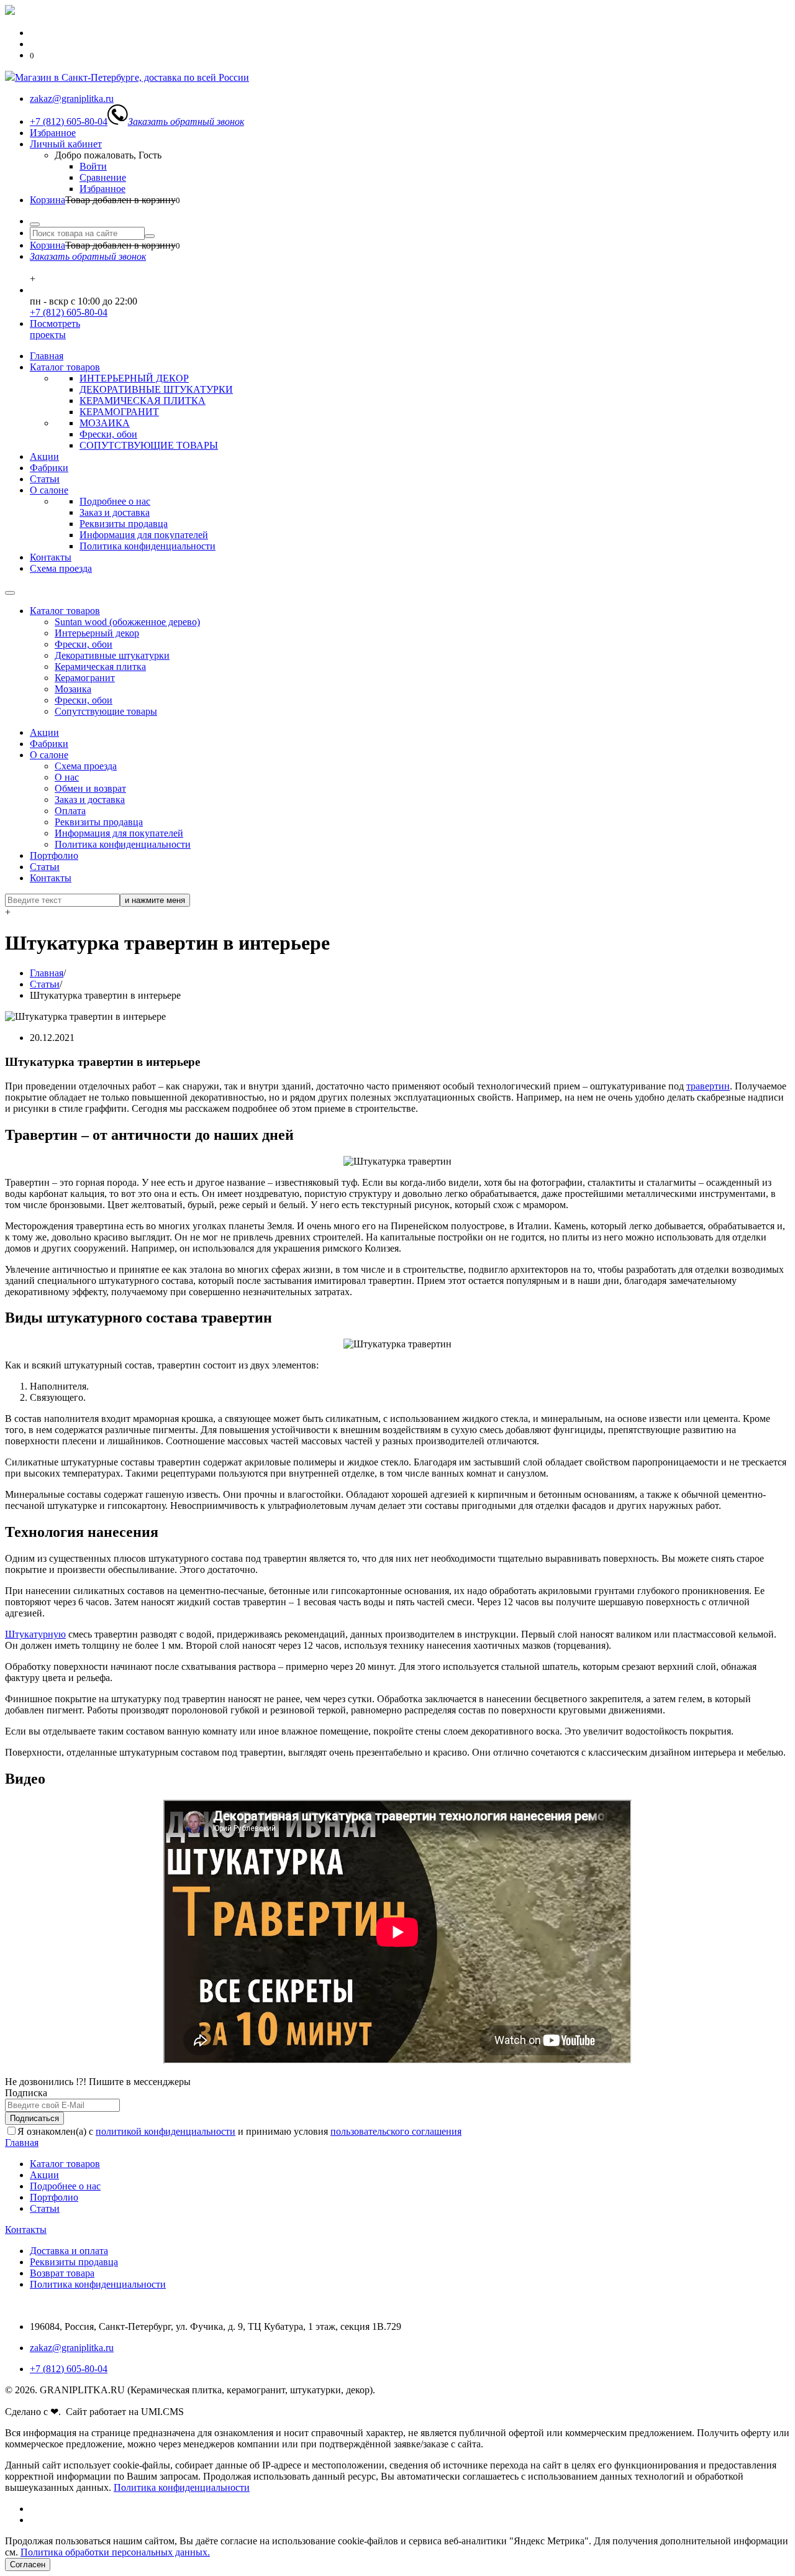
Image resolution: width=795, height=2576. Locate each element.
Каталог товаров (65, 367)
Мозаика (73, 689)
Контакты (51, 557)
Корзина (48, 200)
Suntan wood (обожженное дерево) (127, 622)
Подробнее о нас (115, 501)
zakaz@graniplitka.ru (72, 2348)
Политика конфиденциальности (148, 546)
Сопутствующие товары (106, 711)
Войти (93, 166)
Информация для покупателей (144, 535)
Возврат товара (62, 2273)
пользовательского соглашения (396, 2131)
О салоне (49, 490)
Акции (44, 456)
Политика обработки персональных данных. (115, 2552)
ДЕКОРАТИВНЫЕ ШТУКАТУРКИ (156, 389)
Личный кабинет (66, 144)
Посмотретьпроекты (55, 329)
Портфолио (54, 855)
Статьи (45, 479)
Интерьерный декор (97, 633)
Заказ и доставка (115, 512)
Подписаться (34, 2118)
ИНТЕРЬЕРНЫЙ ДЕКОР (134, 378)
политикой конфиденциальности (166, 2131)
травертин (708, 1086)
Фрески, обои (108, 434)
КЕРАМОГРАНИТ (119, 412)
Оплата (70, 811)
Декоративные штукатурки (112, 655)
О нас (67, 777)
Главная (47, 356)
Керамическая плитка (100, 667)
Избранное (53, 133)
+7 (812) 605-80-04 (69, 312)
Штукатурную (35, 1634)
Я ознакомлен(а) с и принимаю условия (239, 2131)
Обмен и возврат (90, 788)
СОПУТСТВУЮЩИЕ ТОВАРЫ (149, 445)
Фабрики (49, 468)
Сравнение (103, 177)
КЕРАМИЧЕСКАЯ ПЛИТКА (143, 401)
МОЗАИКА (105, 423)
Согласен (28, 2565)
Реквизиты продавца (124, 524)
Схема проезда (61, 568)
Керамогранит (85, 678)
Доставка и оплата (69, 2251)
